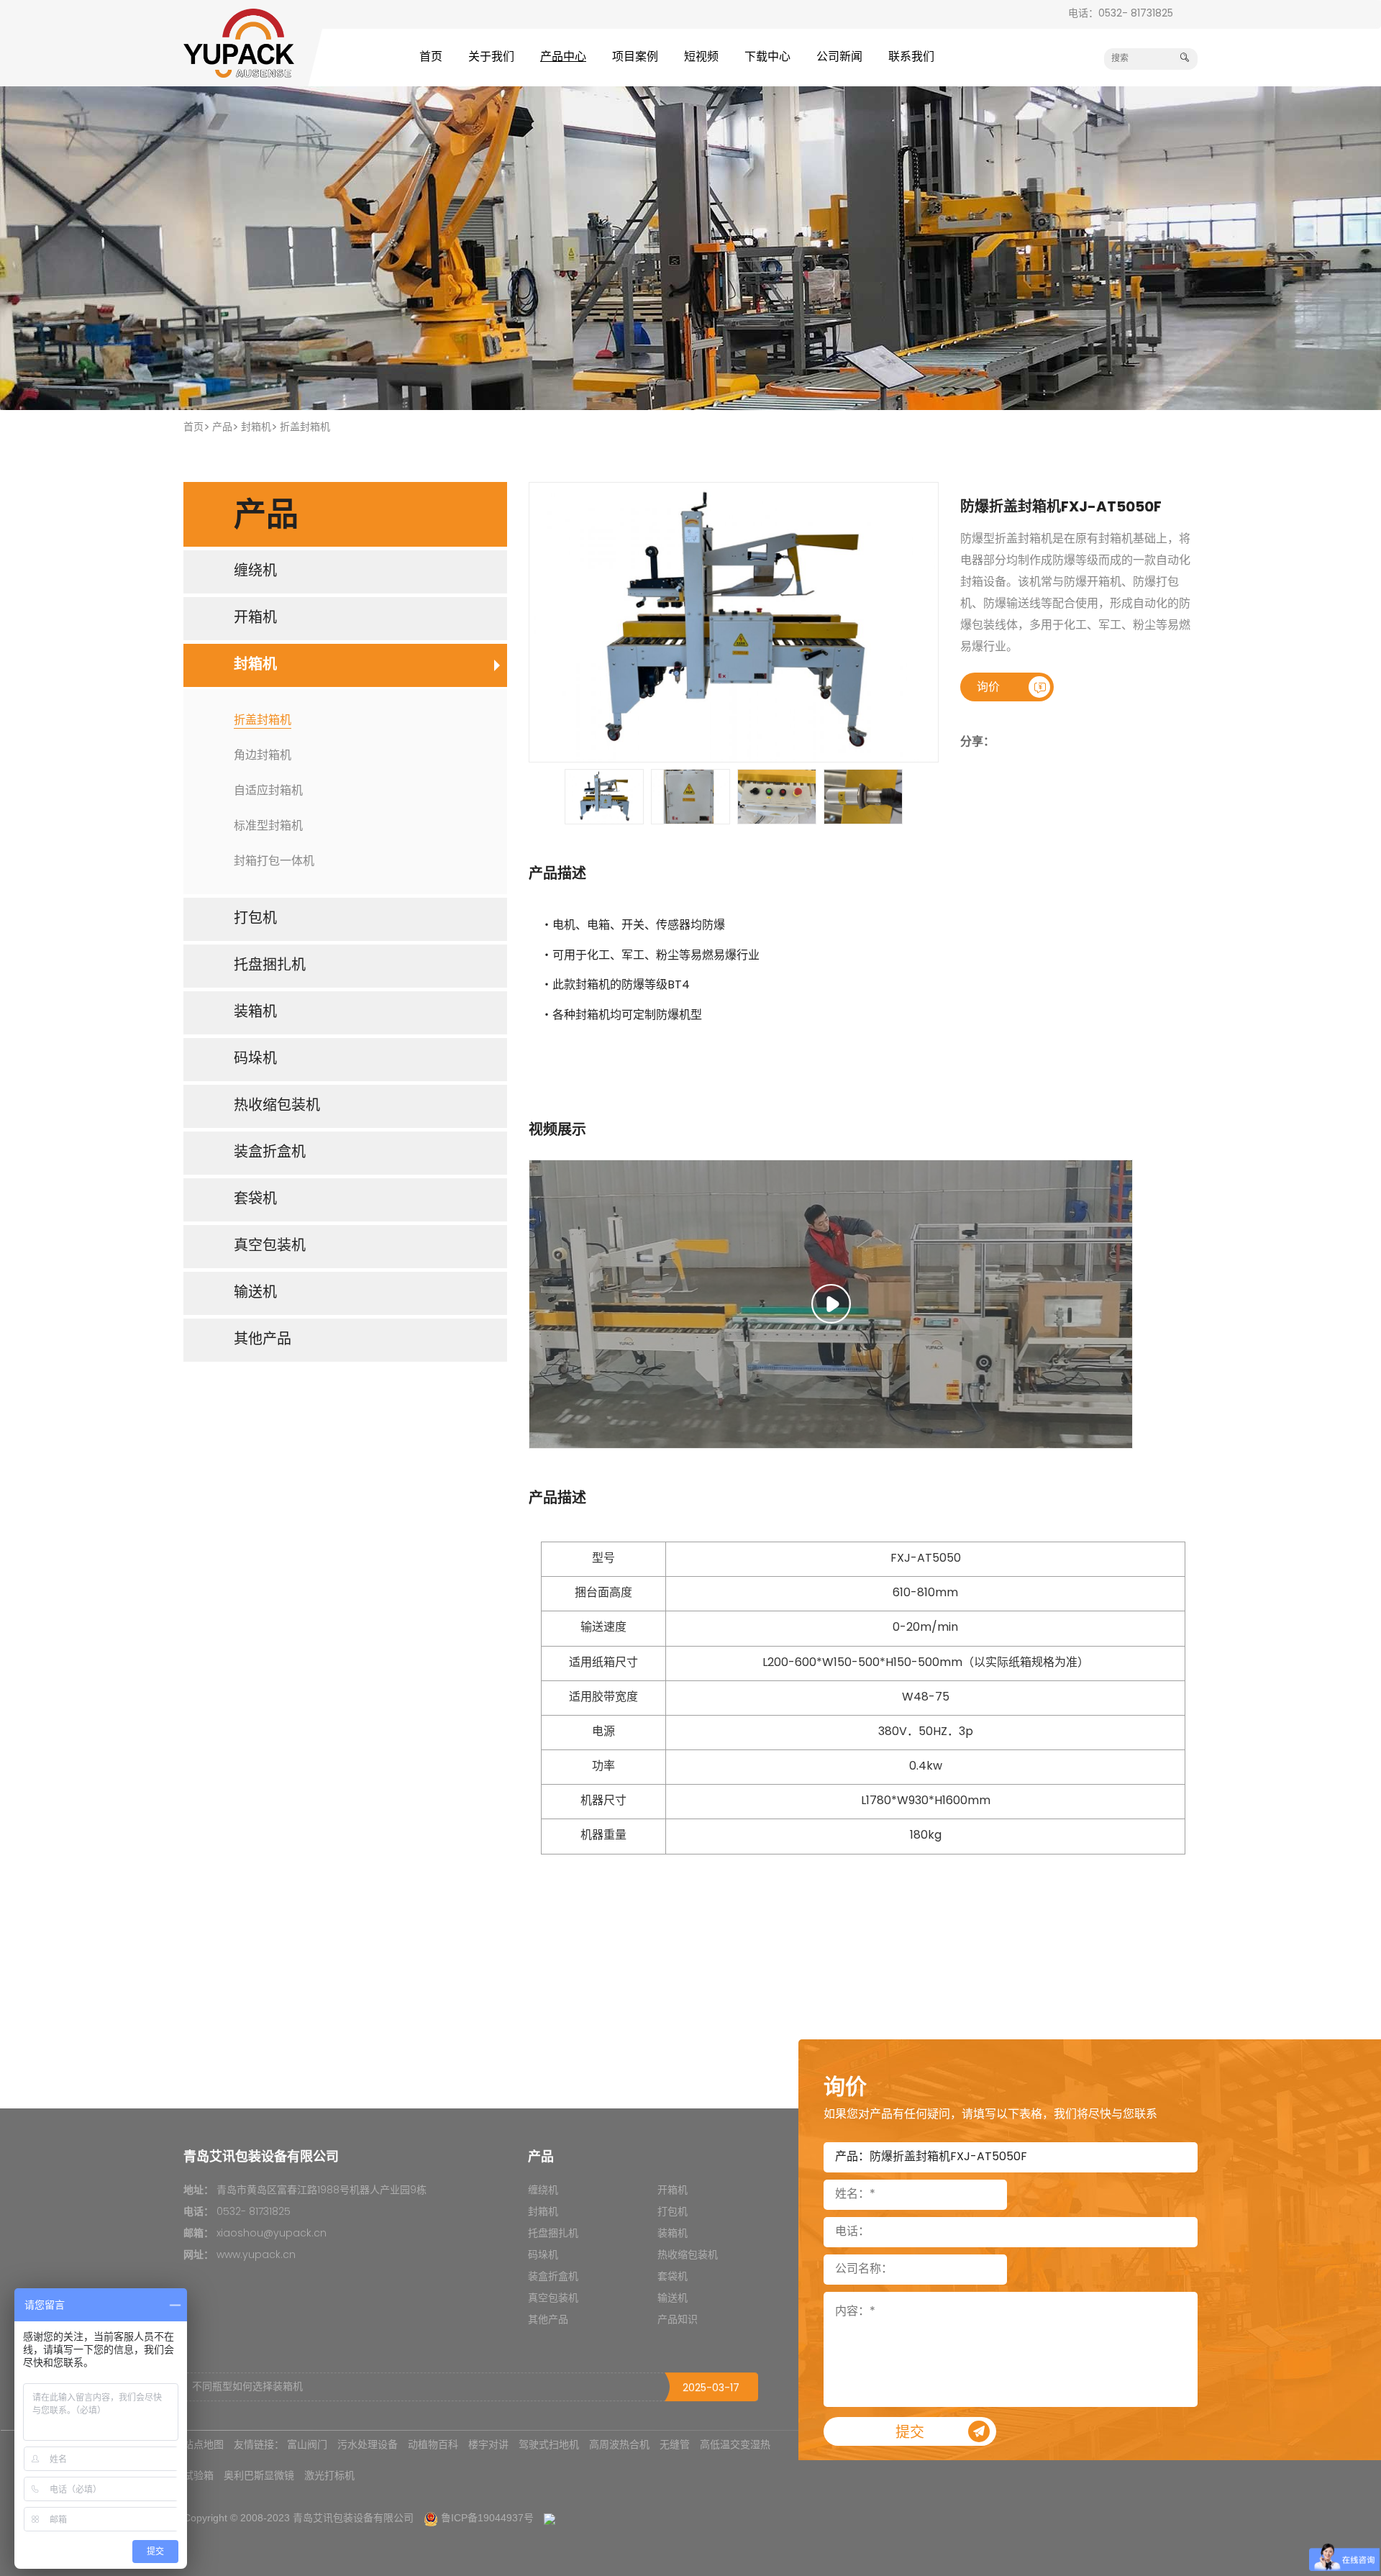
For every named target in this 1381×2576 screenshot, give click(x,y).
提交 (910, 2434)
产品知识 (678, 2320)
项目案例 (635, 58)
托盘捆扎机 (553, 2234)
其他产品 (548, 2320)
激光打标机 (329, 2475)
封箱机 (256, 428)
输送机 (673, 2299)
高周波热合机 (619, 2444)
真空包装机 (553, 2299)
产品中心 (563, 58)
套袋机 (673, 2277)
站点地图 (204, 2444)
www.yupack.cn (256, 2256)
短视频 (701, 58)
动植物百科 (433, 2444)
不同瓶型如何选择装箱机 (247, 2387)
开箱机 (673, 2191)
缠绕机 (543, 2191)
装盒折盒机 (553, 2277)
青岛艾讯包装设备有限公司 (353, 2518)
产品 (222, 428)
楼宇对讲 (488, 2444)
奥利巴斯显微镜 (259, 2475)
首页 (431, 58)
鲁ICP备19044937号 (487, 2518)
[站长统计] (550, 2518)
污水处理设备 (368, 2444)
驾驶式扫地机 (549, 2444)
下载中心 (767, 58)
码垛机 (543, 2256)
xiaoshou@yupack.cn (272, 2234)
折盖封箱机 (305, 428)
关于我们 (491, 58)
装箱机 (673, 2234)
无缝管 (675, 2444)
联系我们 (911, 58)
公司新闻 (839, 58)
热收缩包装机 (688, 2256)
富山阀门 (307, 2444)
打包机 (673, 2212)
